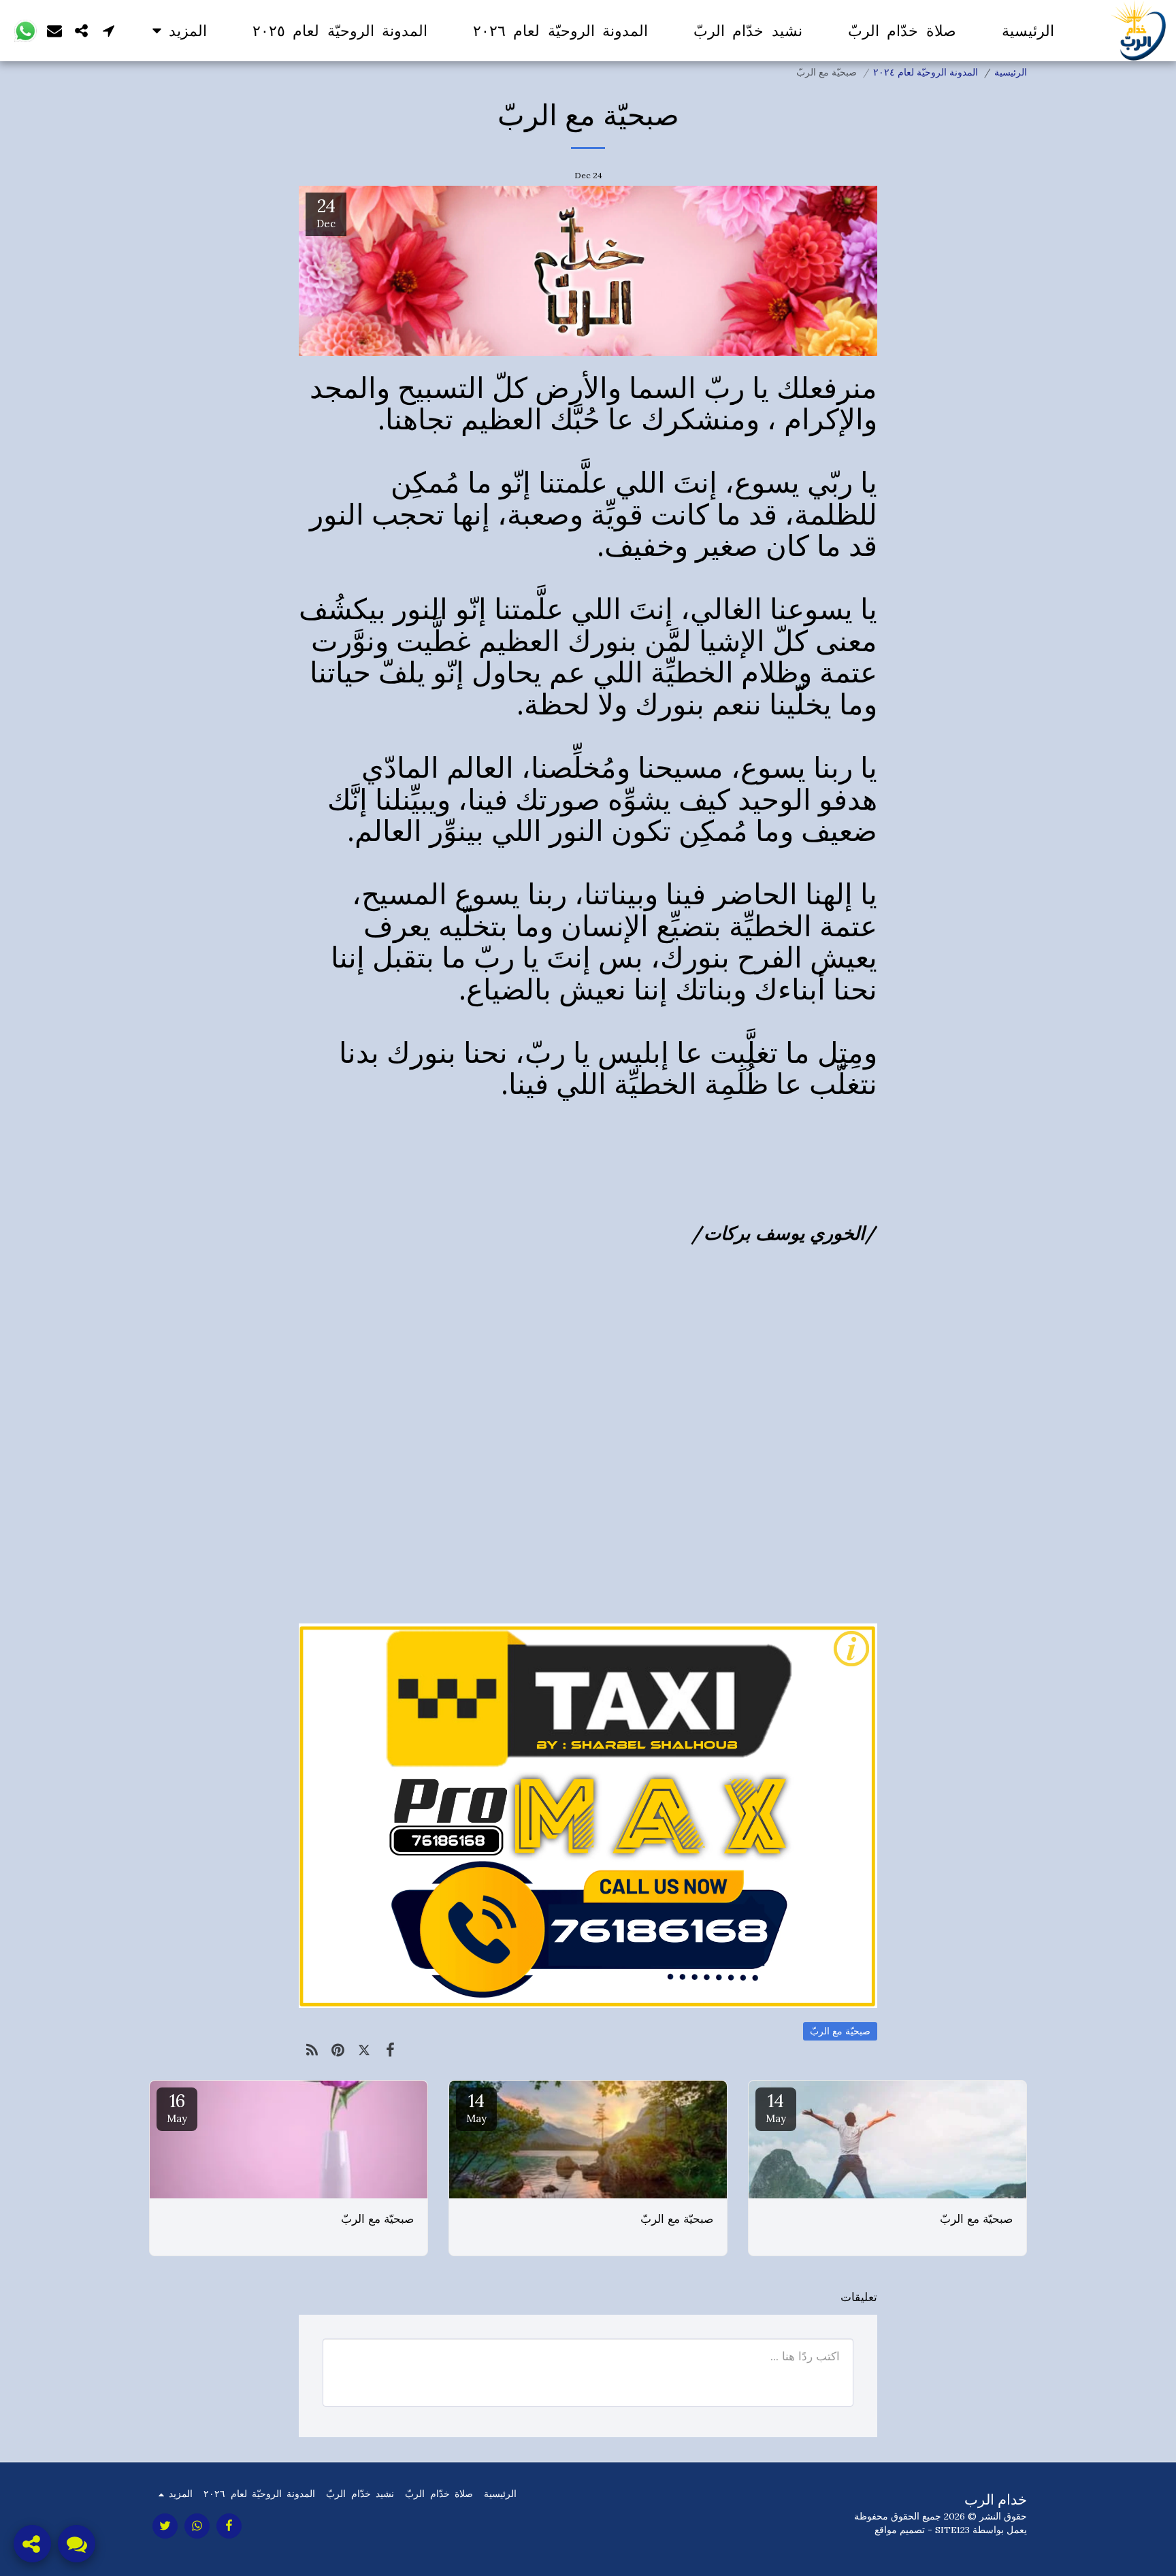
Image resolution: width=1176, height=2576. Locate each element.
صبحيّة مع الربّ (840, 2031)
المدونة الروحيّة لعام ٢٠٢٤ (926, 72)
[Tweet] (364, 2050)
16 (177, 2107)
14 (776, 2107)
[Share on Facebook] (391, 2050)
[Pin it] (339, 2050)
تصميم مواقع (900, 2530)
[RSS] (312, 2050)
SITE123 (952, 2530)
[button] (109, 30)
